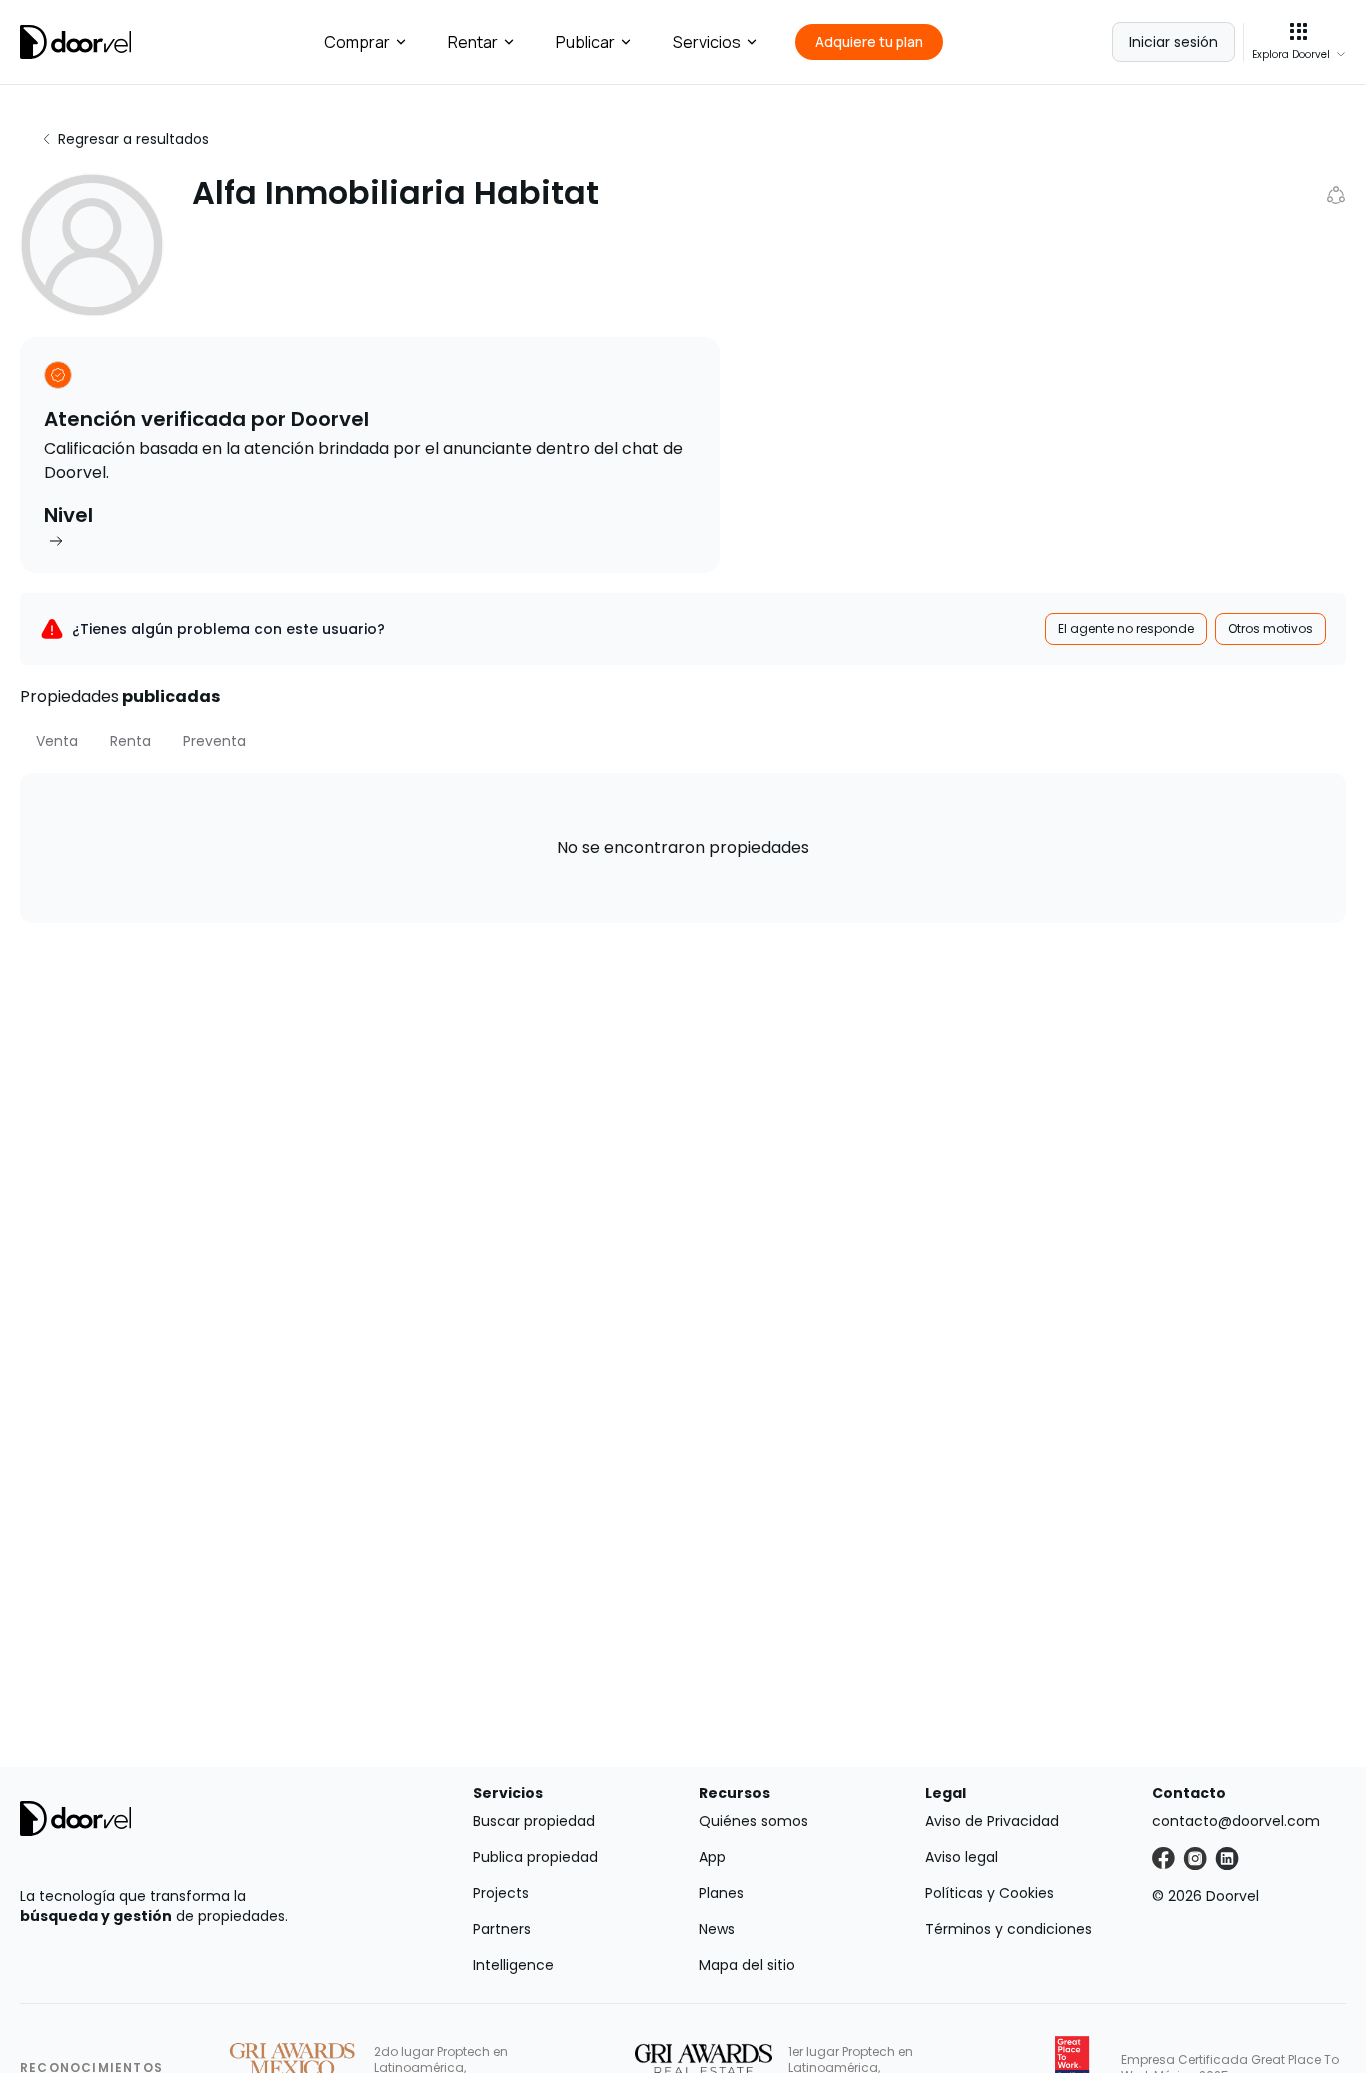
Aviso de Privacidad (992, 1821)
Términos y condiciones (1008, 1929)
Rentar (473, 42)
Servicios (707, 42)
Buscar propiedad (534, 1821)
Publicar (585, 42)
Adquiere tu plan (869, 41)
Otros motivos (1270, 628)
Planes (721, 1893)
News (717, 1929)
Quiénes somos (753, 1821)
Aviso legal (961, 1857)
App (712, 1857)
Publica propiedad (535, 1857)
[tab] (57, 741)
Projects (501, 1893)
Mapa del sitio (747, 1965)
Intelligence (513, 1965)
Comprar (357, 42)
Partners (502, 1929)
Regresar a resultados (133, 139)
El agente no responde (1126, 628)
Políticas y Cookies (989, 1893)
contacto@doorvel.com (1236, 1821)
